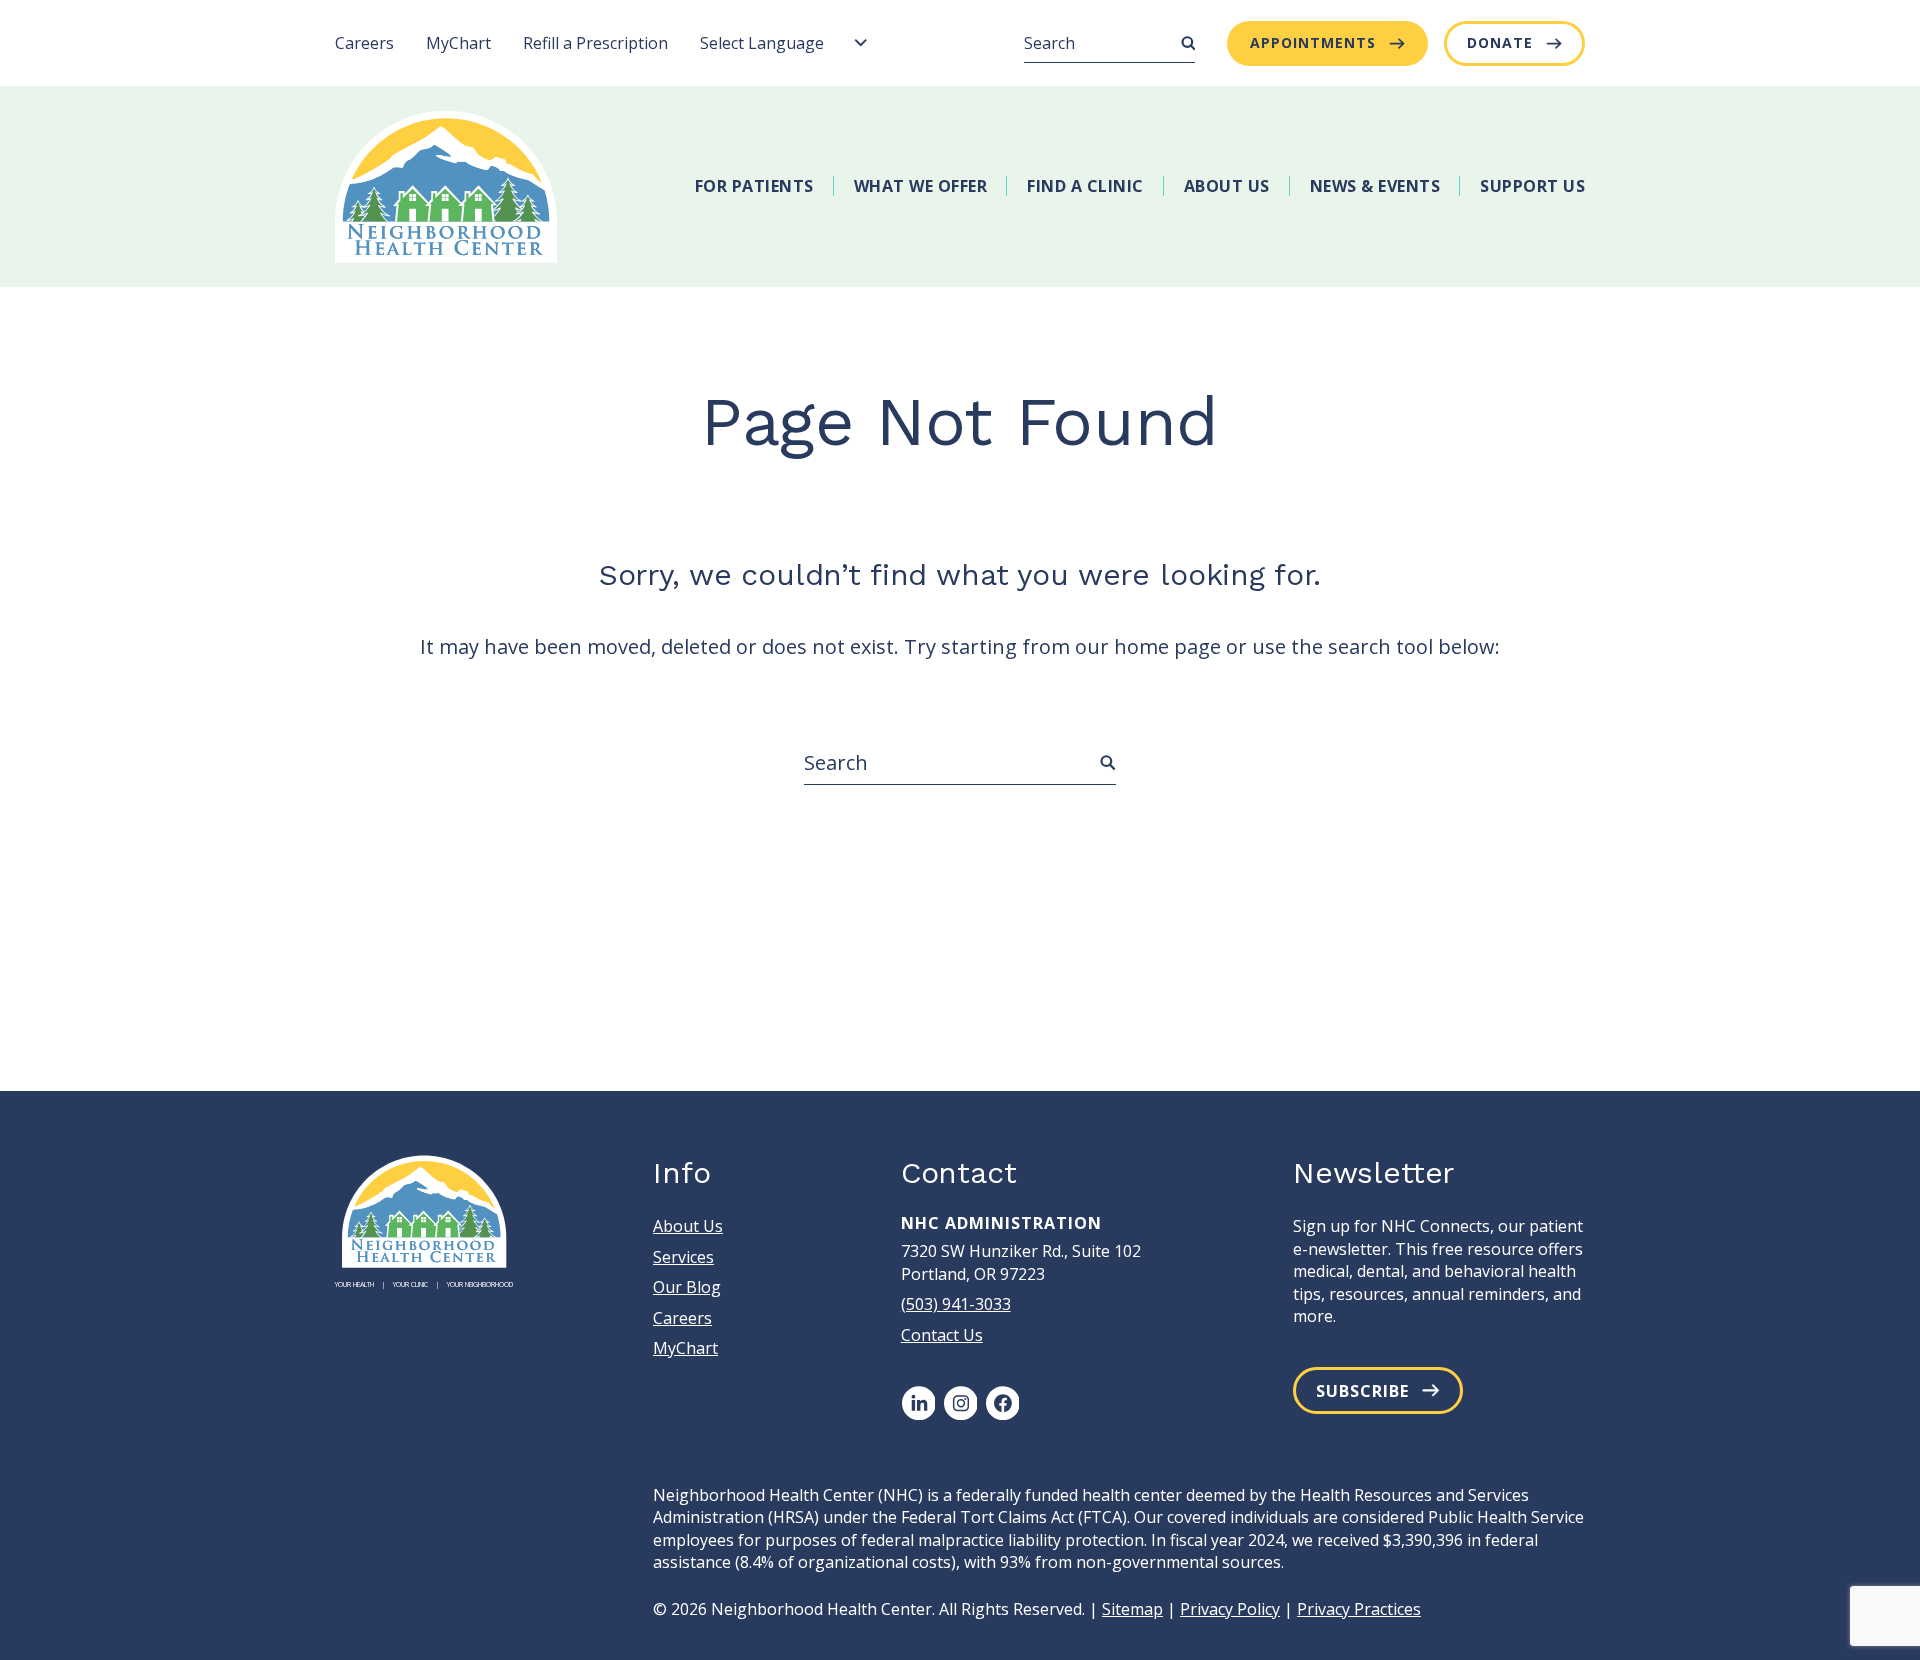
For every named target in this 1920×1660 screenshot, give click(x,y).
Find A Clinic (1085, 186)
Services (683, 1257)
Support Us (1532, 186)
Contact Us (942, 1335)
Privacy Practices (1359, 1609)
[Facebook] (1002, 1403)
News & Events (1375, 186)
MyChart (458, 43)
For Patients (754, 186)
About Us (1227, 186)
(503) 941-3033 (956, 1304)
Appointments (1313, 42)
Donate (1500, 42)
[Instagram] (960, 1403)
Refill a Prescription (595, 43)
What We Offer (921, 186)
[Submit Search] (1188, 43)
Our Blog (687, 1287)
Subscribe (1362, 1391)
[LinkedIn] (918, 1403)
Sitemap (1132, 1609)
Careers (364, 43)
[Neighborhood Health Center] (446, 186)
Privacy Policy (1230, 1609)
